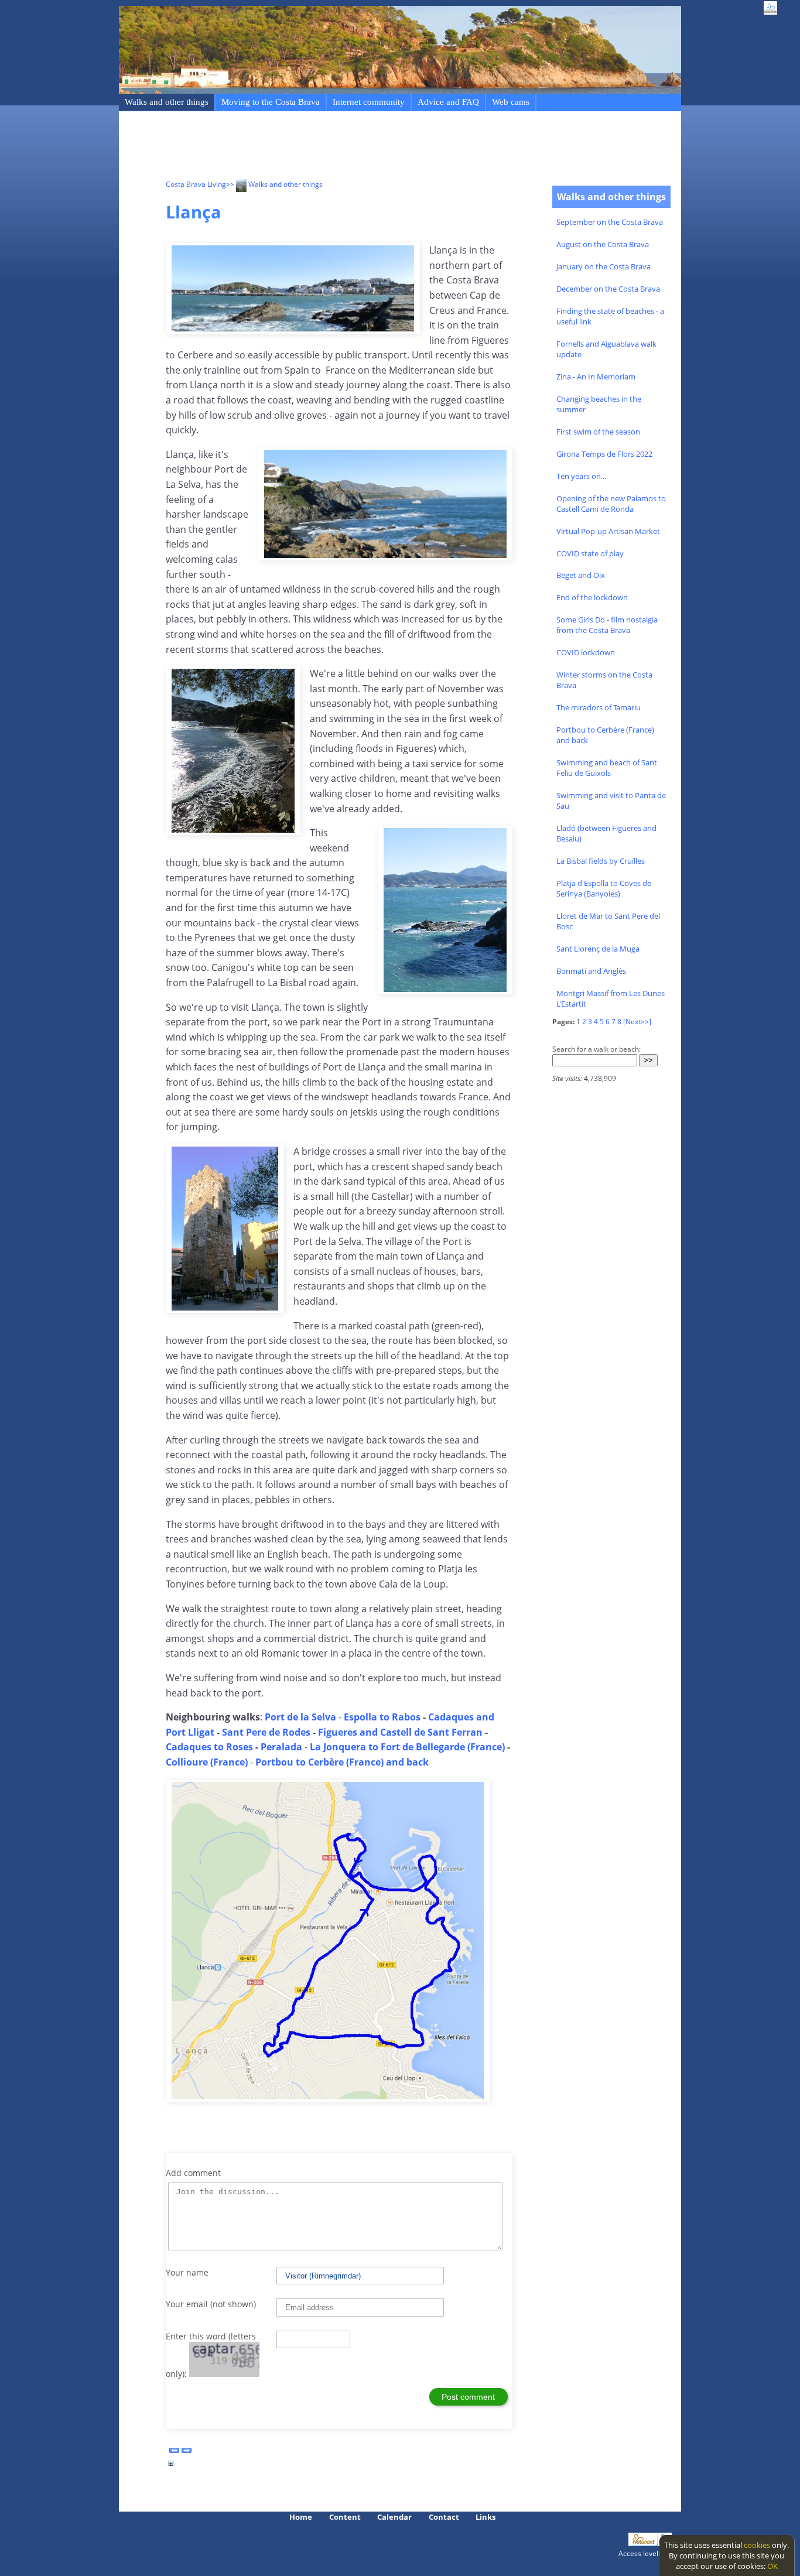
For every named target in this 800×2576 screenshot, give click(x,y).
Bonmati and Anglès (591, 971)
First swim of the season (598, 432)
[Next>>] (637, 1022)
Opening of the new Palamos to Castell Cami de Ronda (611, 504)
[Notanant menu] (643, 2543)
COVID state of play (590, 553)
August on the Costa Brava (603, 244)
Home (301, 2517)
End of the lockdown (592, 597)
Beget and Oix (581, 575)
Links (486, 2517)
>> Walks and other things (274, 184)
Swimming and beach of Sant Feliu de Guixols (607, 768)
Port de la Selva (300, 1717)
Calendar (394, 2517)
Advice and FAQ (448, 102)
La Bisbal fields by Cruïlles (601, 861)
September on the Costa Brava (610, 222)
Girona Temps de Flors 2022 (604, 454)
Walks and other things (167, 102)
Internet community (369, 102)
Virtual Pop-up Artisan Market (608, 531)
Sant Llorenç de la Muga (598, 949)
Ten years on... (581, 476)
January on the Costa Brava (604, 266)
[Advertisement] (379, 147)
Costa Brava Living (196, 184)
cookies (757, 2545)
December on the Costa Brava (608, 289)
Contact (444, 2517)
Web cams (511, 102)
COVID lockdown (586, 652)
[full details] (171, 2466)
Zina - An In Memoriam (596, 377)
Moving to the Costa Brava (271, 102)
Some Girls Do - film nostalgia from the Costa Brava (607, 625)
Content (345, 2517)
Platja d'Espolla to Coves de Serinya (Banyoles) (604, 888)
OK (772, 2566)
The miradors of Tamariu (599, 707)
